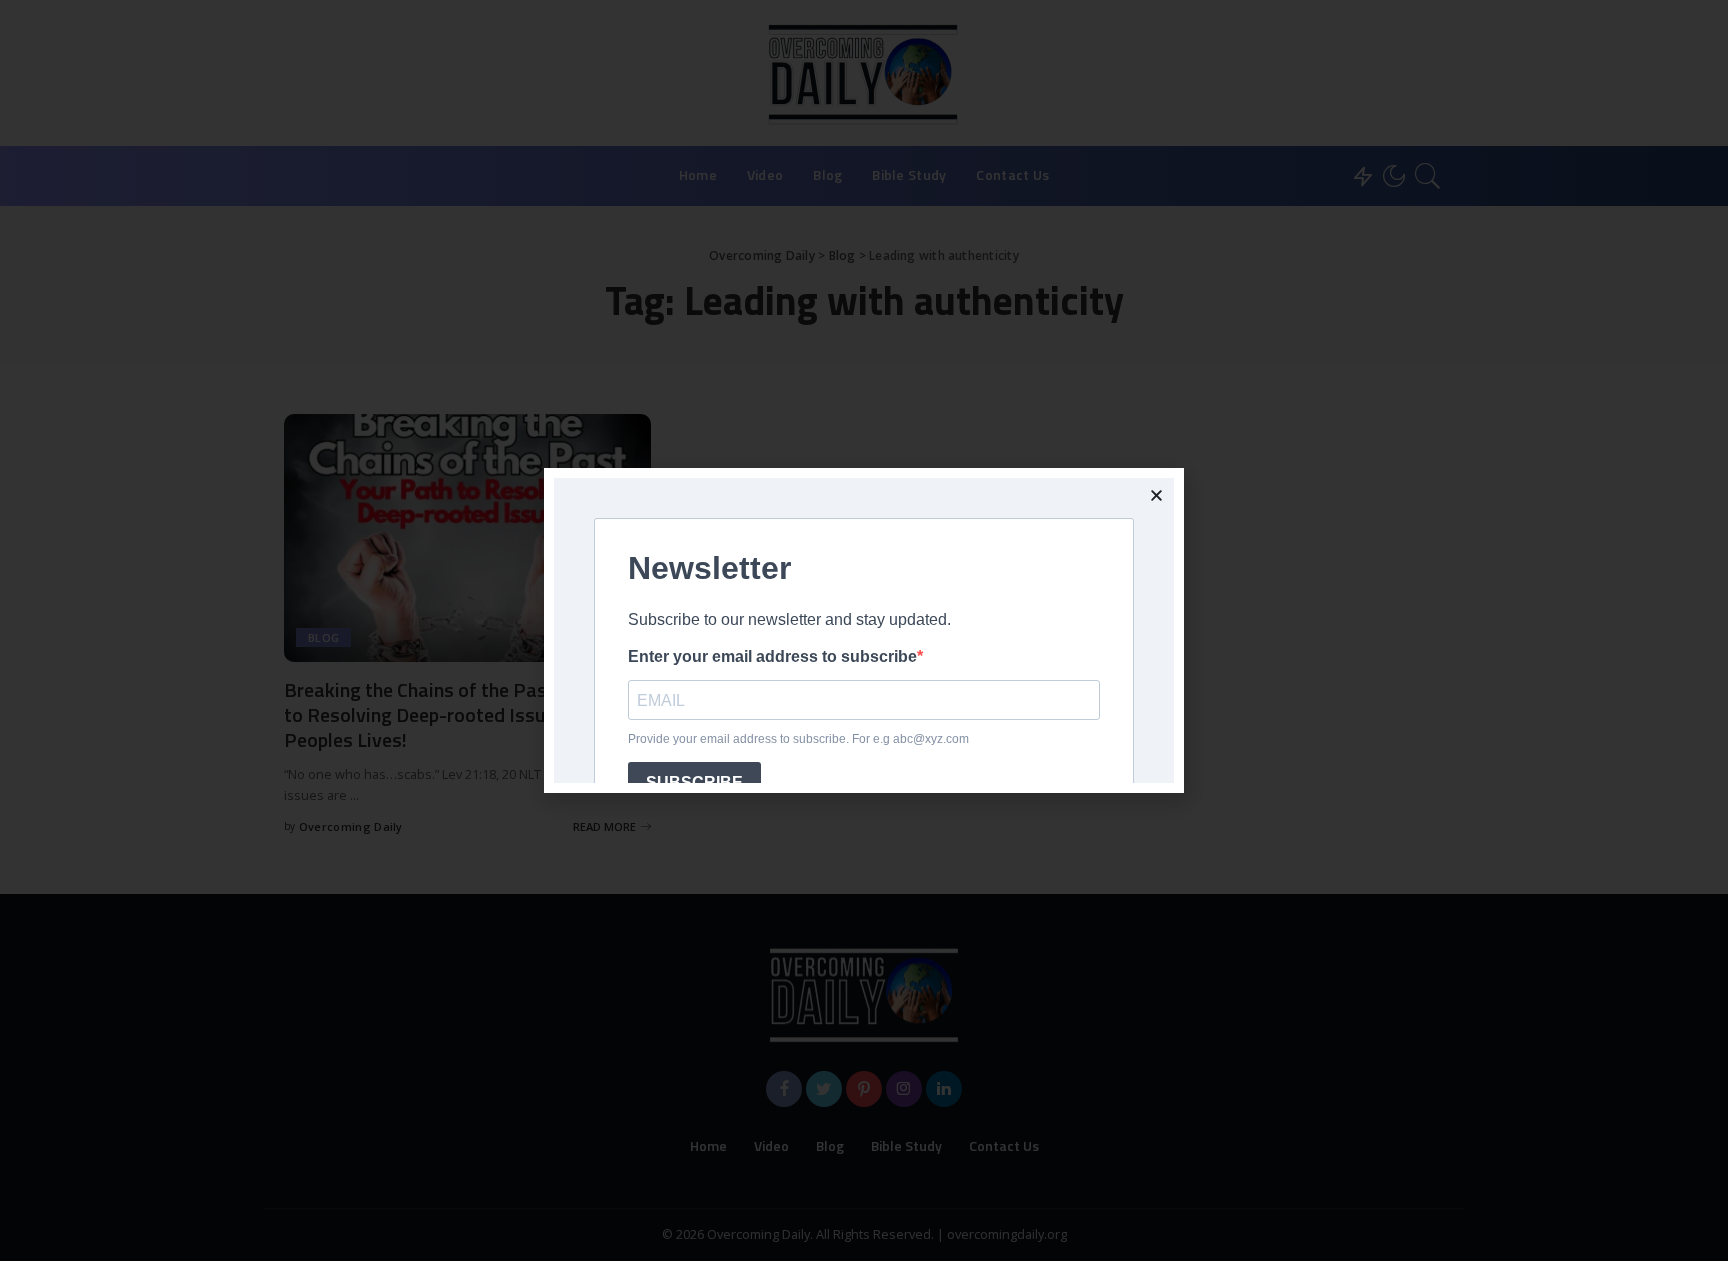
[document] (864, 630)
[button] (1156, 495)
